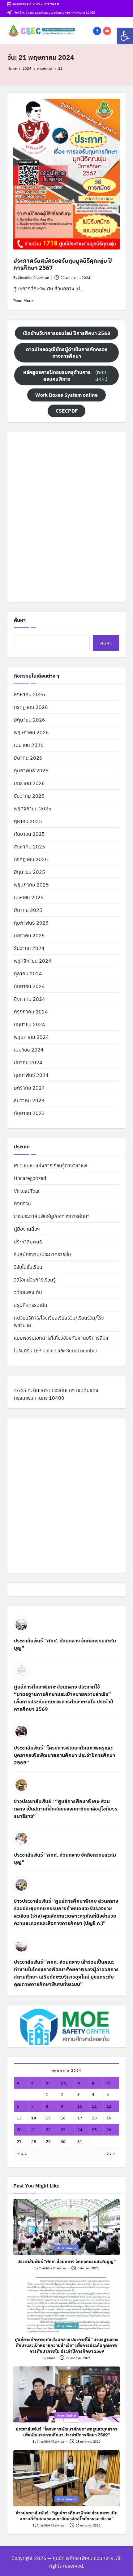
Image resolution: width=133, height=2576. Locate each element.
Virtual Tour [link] (27, 1191)
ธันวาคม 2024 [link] (29, 948)
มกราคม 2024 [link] (29, 1088)
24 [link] (80, 2129)
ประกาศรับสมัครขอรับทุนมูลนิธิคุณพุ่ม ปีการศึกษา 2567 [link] (63, 264)
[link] (125, 36)
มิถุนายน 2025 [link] (30, 872)
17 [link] (80, 2118)
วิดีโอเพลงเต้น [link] (28, 1292)
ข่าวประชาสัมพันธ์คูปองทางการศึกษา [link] (52, 1216)
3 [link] (79, 2094)
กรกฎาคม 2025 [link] (31, 859)
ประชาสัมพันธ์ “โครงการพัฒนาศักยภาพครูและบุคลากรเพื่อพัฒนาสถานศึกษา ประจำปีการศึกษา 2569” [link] (64, 1755)
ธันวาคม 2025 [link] (29, 796)
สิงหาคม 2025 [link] (30, 846)
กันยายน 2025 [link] (29, 834)
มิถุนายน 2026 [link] (30, 720)
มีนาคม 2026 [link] (28, 758)
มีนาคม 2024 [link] (28, 1062)
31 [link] (80, 2141)
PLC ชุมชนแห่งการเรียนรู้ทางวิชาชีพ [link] (50, 1165)
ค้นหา (20, 620)
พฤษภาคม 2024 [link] (31, 1037)
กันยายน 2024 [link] (29, 986)
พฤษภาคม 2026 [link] (31, 732)
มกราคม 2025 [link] (29, 935)
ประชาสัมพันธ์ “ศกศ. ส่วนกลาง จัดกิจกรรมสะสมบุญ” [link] (65, 1644)
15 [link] (48, 2118)
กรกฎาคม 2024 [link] (31, 1011)
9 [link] (62, 2106)
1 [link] (47, 2094)
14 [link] (34, 2118)
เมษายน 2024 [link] (29, 1049)
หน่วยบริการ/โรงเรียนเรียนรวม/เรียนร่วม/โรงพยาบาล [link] (59, 1321)
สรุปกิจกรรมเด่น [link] (31, 1305)
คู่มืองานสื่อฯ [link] (27, 1229)
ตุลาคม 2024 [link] (28, 973)
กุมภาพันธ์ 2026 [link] (31, 770)
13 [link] (19, 2118)
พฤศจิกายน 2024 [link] (33, 961)
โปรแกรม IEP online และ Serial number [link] (56, 1350)
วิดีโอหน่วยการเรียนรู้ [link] (35, 1279)
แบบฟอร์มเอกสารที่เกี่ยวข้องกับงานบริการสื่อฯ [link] (61, 1338)
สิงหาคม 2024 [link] (30, 999)
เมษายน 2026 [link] (29, 745)
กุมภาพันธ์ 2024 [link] (31, 1075)
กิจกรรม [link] (22, 1203)
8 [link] (47, 2106)
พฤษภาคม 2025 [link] (31, 885)
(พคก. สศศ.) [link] (65, 375)
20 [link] (19, 2129)
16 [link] (63, 2118)
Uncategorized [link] (30, 1178)
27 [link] (19, 2141)
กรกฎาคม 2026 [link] (31, 707)
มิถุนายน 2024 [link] (30, 1024)
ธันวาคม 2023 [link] (29, 1100)
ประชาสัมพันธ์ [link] (28, 1241)
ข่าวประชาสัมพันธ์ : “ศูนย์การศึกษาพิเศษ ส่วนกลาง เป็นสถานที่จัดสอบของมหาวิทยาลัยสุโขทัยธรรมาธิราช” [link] (66, 1808)
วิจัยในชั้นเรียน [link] (28, 1267)
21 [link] (34, 2129)
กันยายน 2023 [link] (29, 1113)
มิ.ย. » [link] (111, 2153)
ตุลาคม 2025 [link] (28, 821)
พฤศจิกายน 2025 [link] (33, 808)
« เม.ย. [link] (23, 2153)
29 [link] (48, 2141)
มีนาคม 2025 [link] (28, 910)
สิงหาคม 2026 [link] (30, 694)
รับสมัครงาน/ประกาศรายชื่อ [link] (42, 1254)
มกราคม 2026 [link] (29, 783)
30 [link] (63, 2141)
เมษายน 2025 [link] (29, 897)
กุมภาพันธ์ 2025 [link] (31, 923)
